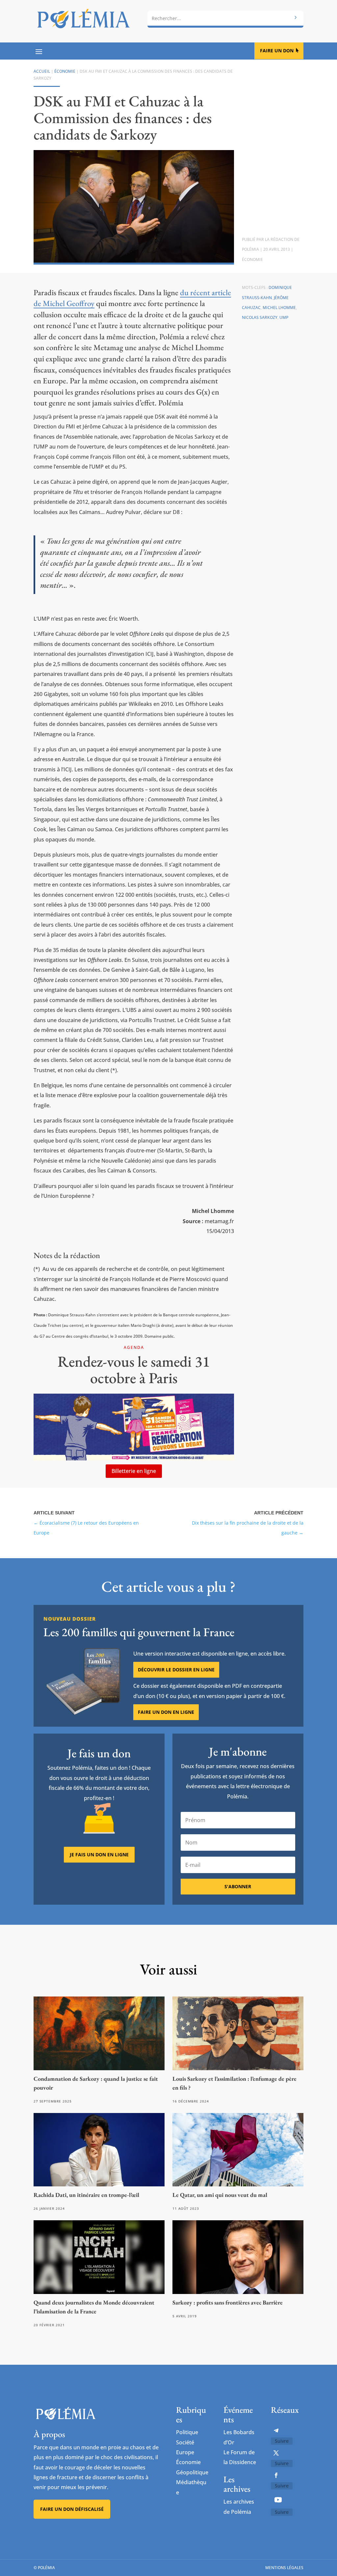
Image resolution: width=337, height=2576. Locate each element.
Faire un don (277, 51)
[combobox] (225, 18)
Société (185, 2442)
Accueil (42, 71)
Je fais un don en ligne (99, 1855)
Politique (187, 2432)
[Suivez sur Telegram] (276, 2431)
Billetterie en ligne (134, 1471)
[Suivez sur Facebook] (276, 2475)
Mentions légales (284, 2568)
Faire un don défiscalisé (72, 2509)
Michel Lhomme (279, 308)
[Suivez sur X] (276, 2453)
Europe (185, 2452)
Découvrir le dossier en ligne (176, 1670)
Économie (65, 71)
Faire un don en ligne (166, 1712)
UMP (284, 317)
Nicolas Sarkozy (260, 317)
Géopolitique (192, 2472)
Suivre (282, 2441)
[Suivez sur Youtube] (278, 2500)
